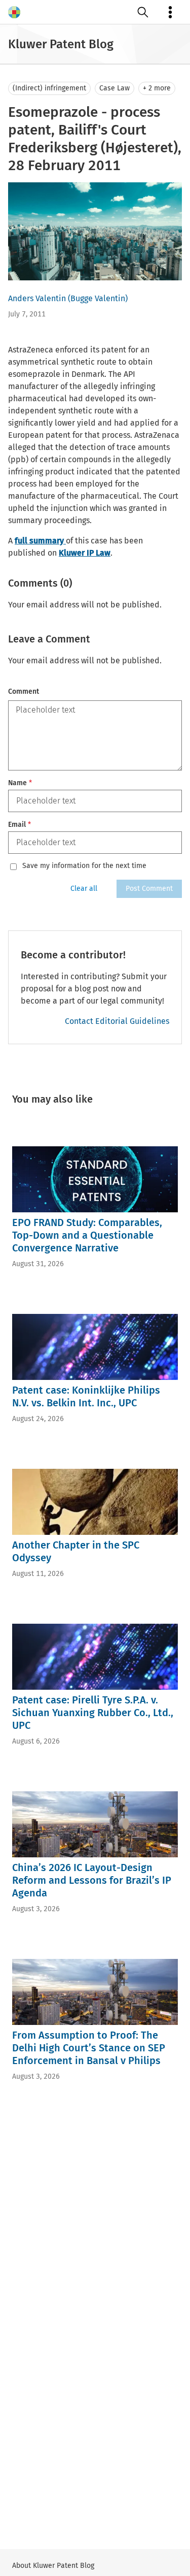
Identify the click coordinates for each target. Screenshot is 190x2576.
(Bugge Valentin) (98, 298)
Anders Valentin (37, 298)
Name (20, 783)
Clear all (84, 889)
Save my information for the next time (84, 866)
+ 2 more (157, 88)
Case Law (115, 88)
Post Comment (149, 889)
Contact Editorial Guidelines (117, 1021)
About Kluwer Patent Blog (53, 2566)
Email (20, 825)
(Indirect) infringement (49, 88)
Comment (24, 691)
